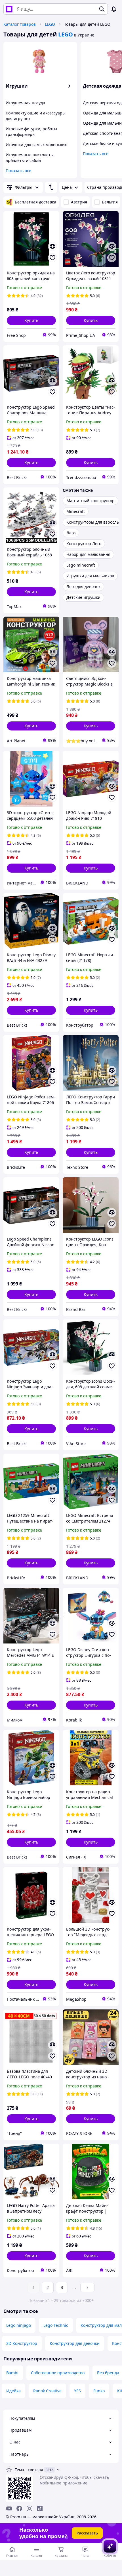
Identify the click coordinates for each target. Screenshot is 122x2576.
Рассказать (87, 2533)
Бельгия (110, 202)
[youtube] (9, 2508)
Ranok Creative (47, 2391)
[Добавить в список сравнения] (52, 246)
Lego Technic (56, 2325)
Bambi (12, 2373)
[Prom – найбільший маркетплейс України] (9, 9)
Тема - (29, 2470)
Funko (99, 2391)
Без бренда (108, 2373)
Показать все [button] (18, 171)
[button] (31, 320)
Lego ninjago (19, 2325)
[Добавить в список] (52, 258)
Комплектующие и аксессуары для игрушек (36, 116)
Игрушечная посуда (25, 103)
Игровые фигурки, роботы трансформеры (31, 132)
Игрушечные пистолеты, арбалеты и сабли (30, 158)
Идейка (13, 2391)
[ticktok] (40, 2508)
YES (77, 2391)
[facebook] (19, 2508)
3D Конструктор (22, 2343)
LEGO (50, 24)
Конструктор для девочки (75, 2343)
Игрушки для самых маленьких (36, 145)
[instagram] (30, 2508)
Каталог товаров (20, 24)
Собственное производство (58, 2373)
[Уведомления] (114, 9)
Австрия (79, 202)
